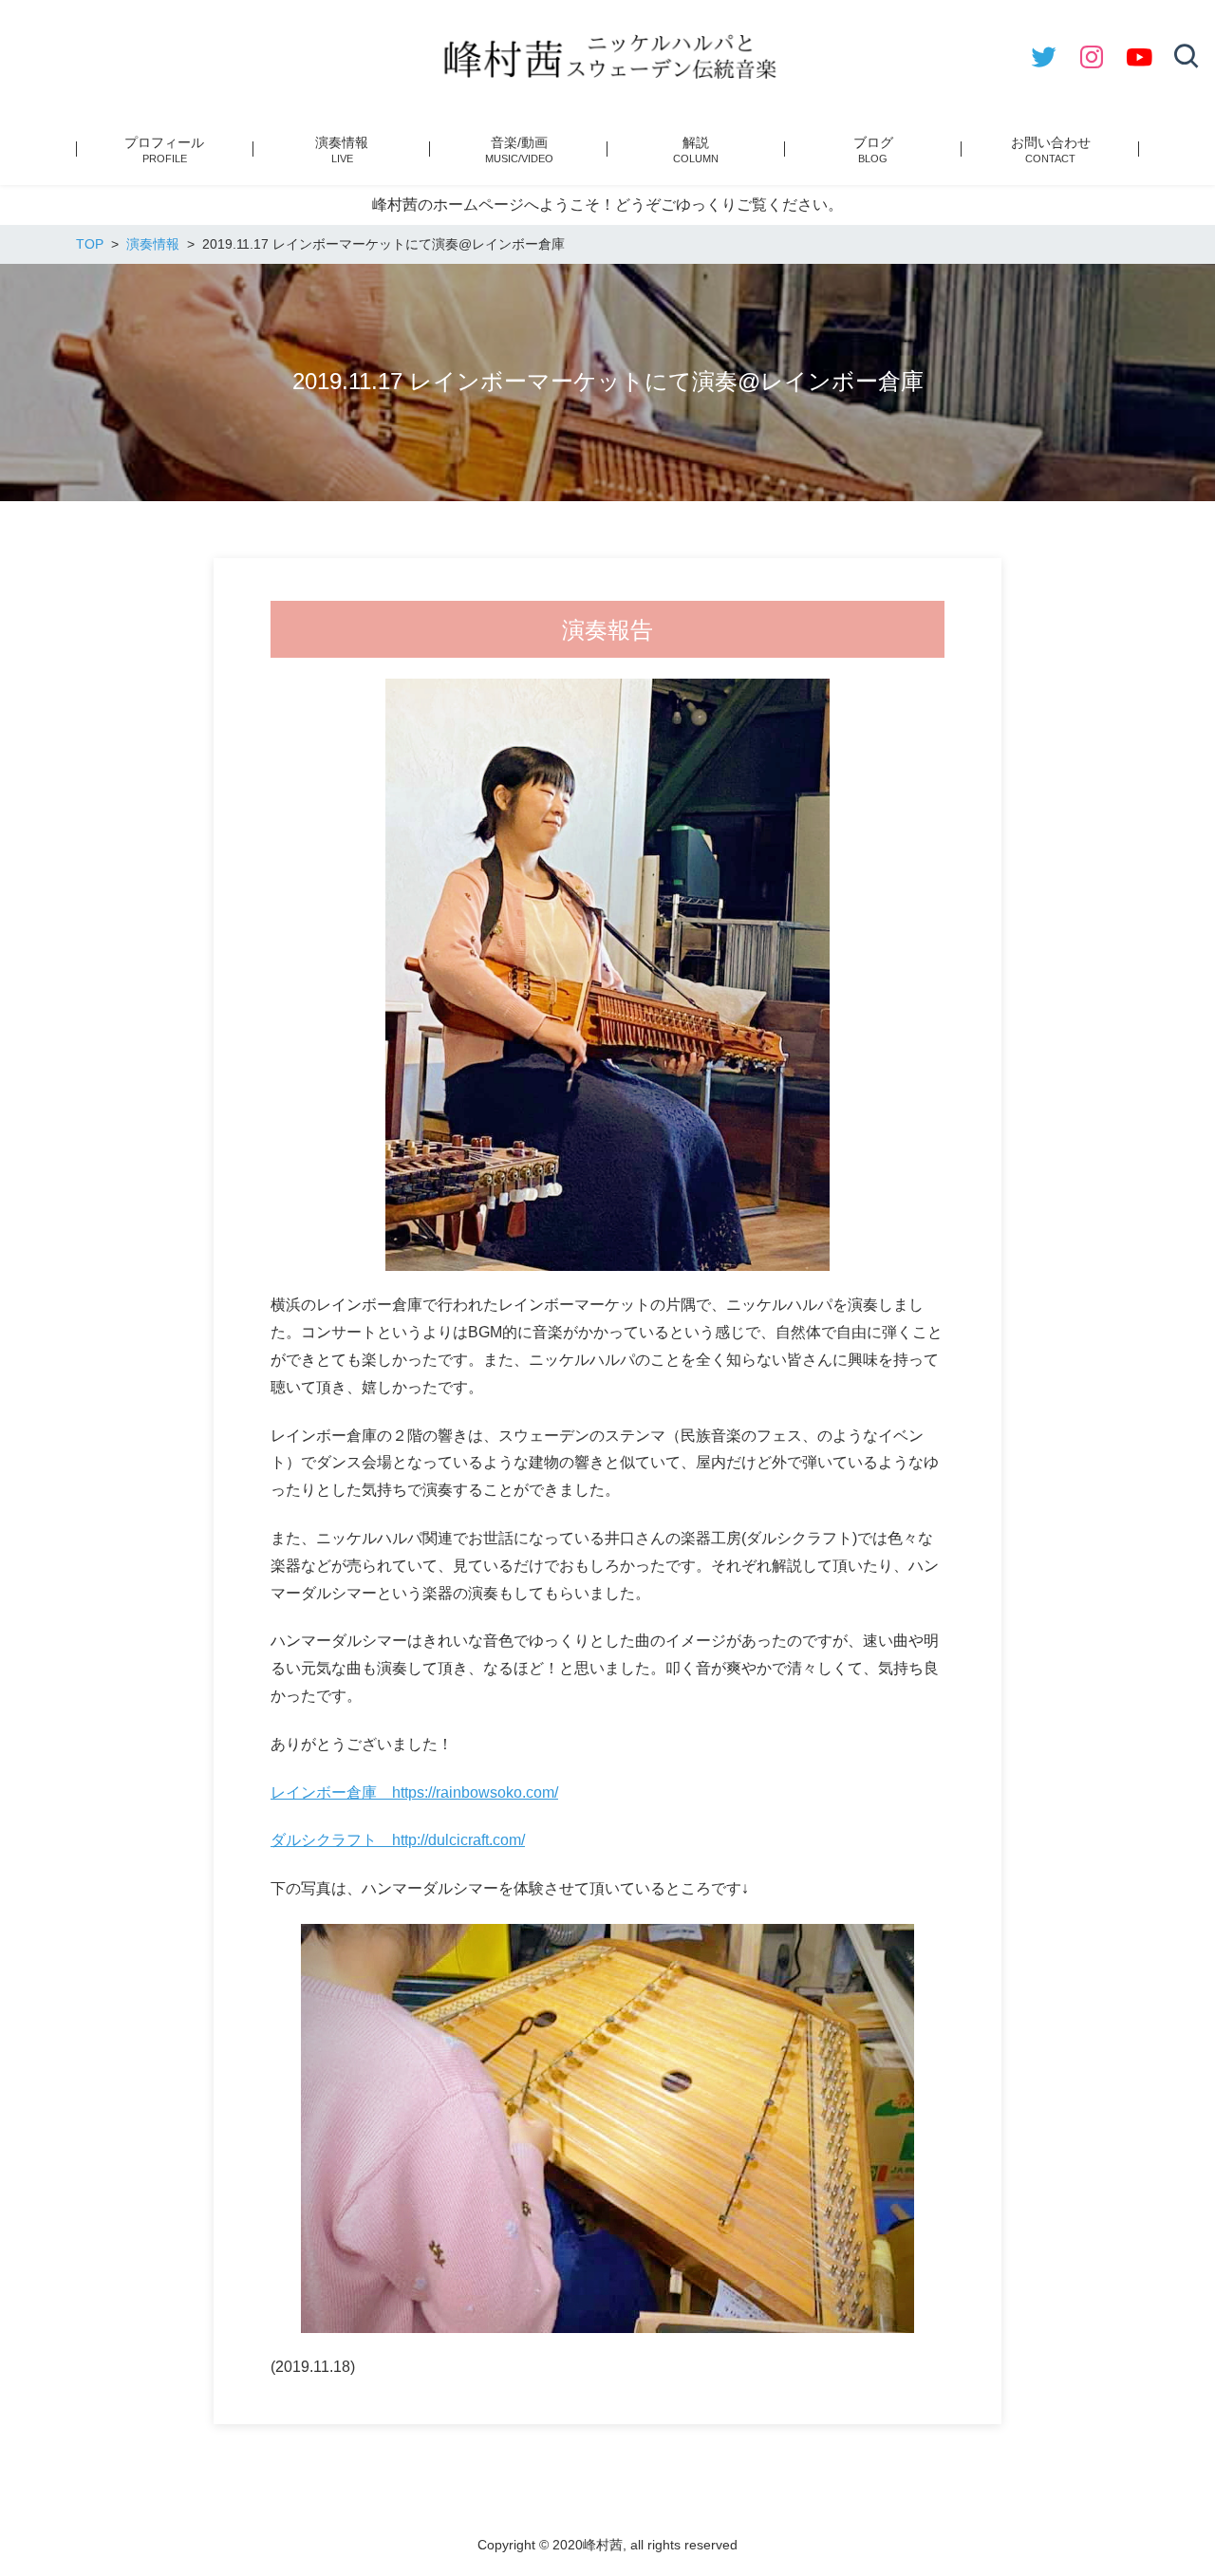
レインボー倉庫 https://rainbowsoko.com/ (414, 1792)
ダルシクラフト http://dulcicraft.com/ (398, 1840)
